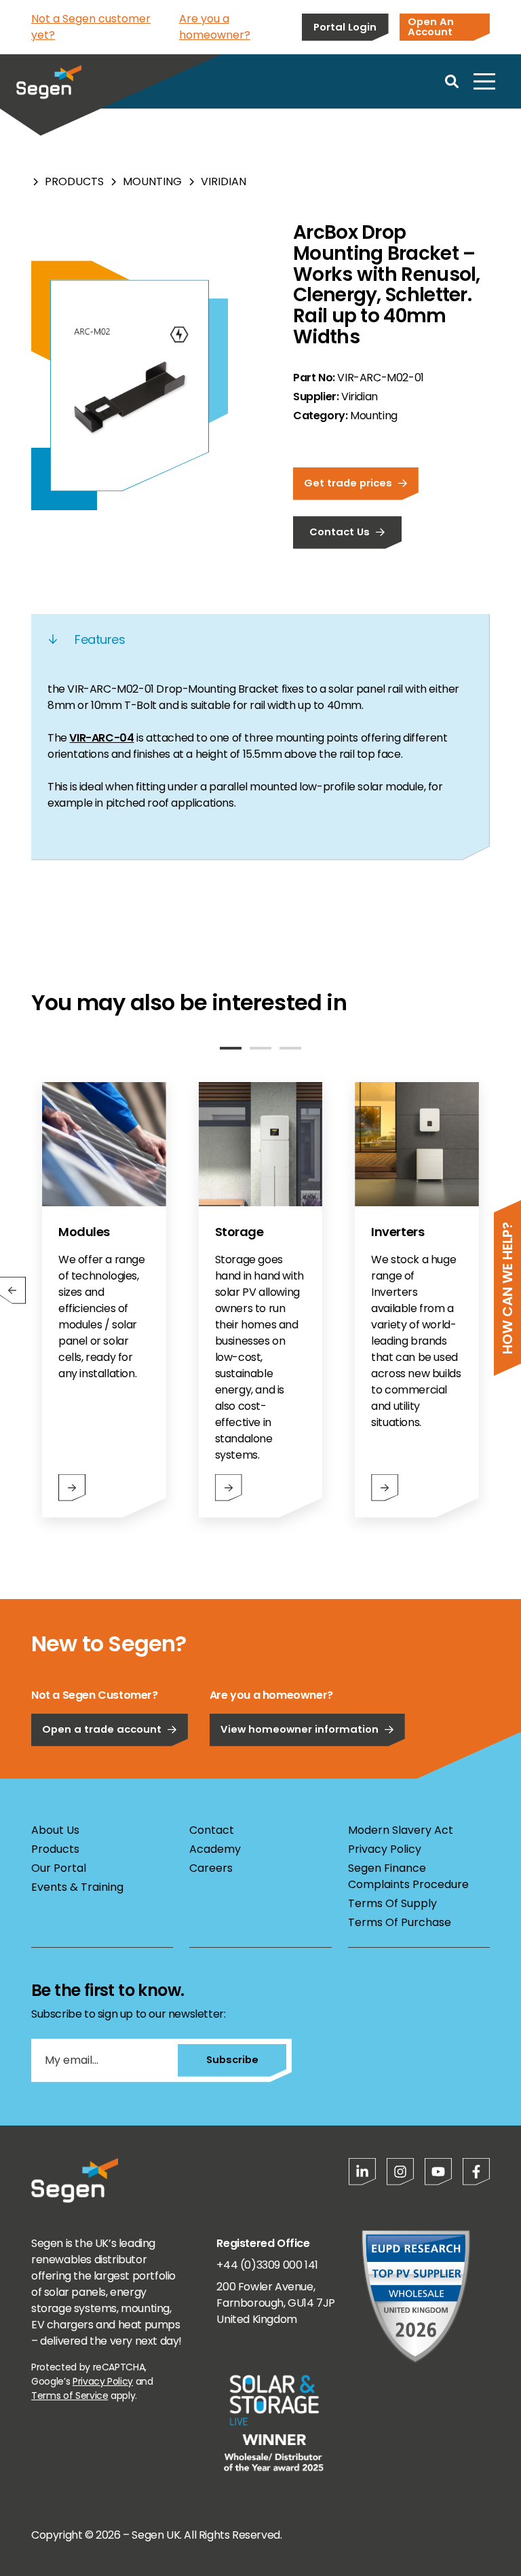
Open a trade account (102, 1729)
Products (74, 181)
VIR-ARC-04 (101, 738)
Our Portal (59, 1868)
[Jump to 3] (290, 1048)
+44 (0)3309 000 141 (267, 2265)
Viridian (224, 181)
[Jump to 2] (260, 1048)
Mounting (152, 181)
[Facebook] (476, 2172)
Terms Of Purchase (400, 1922)
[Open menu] (484, 81)
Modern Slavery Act (401, 1830)
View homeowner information (300, 1729)
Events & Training (77, 1887)
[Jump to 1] (231, 1048)
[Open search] (452, 81)
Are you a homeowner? (215, 27)
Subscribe (232, 2059)
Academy (215, 1849)
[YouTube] (438, 2172)
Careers (211, 1868)
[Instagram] (400, 2172)
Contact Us (340, 532)
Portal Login (345, 27)
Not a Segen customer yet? (91, 27)
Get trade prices (348, 483)
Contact (212, 1830)
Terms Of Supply (392, 1903)
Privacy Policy (385, 1849)
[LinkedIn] (362, 2172)
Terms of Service (70, 2396)
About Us (55, 1830)
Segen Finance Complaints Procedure (408, 1876)
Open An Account (431, 26)
